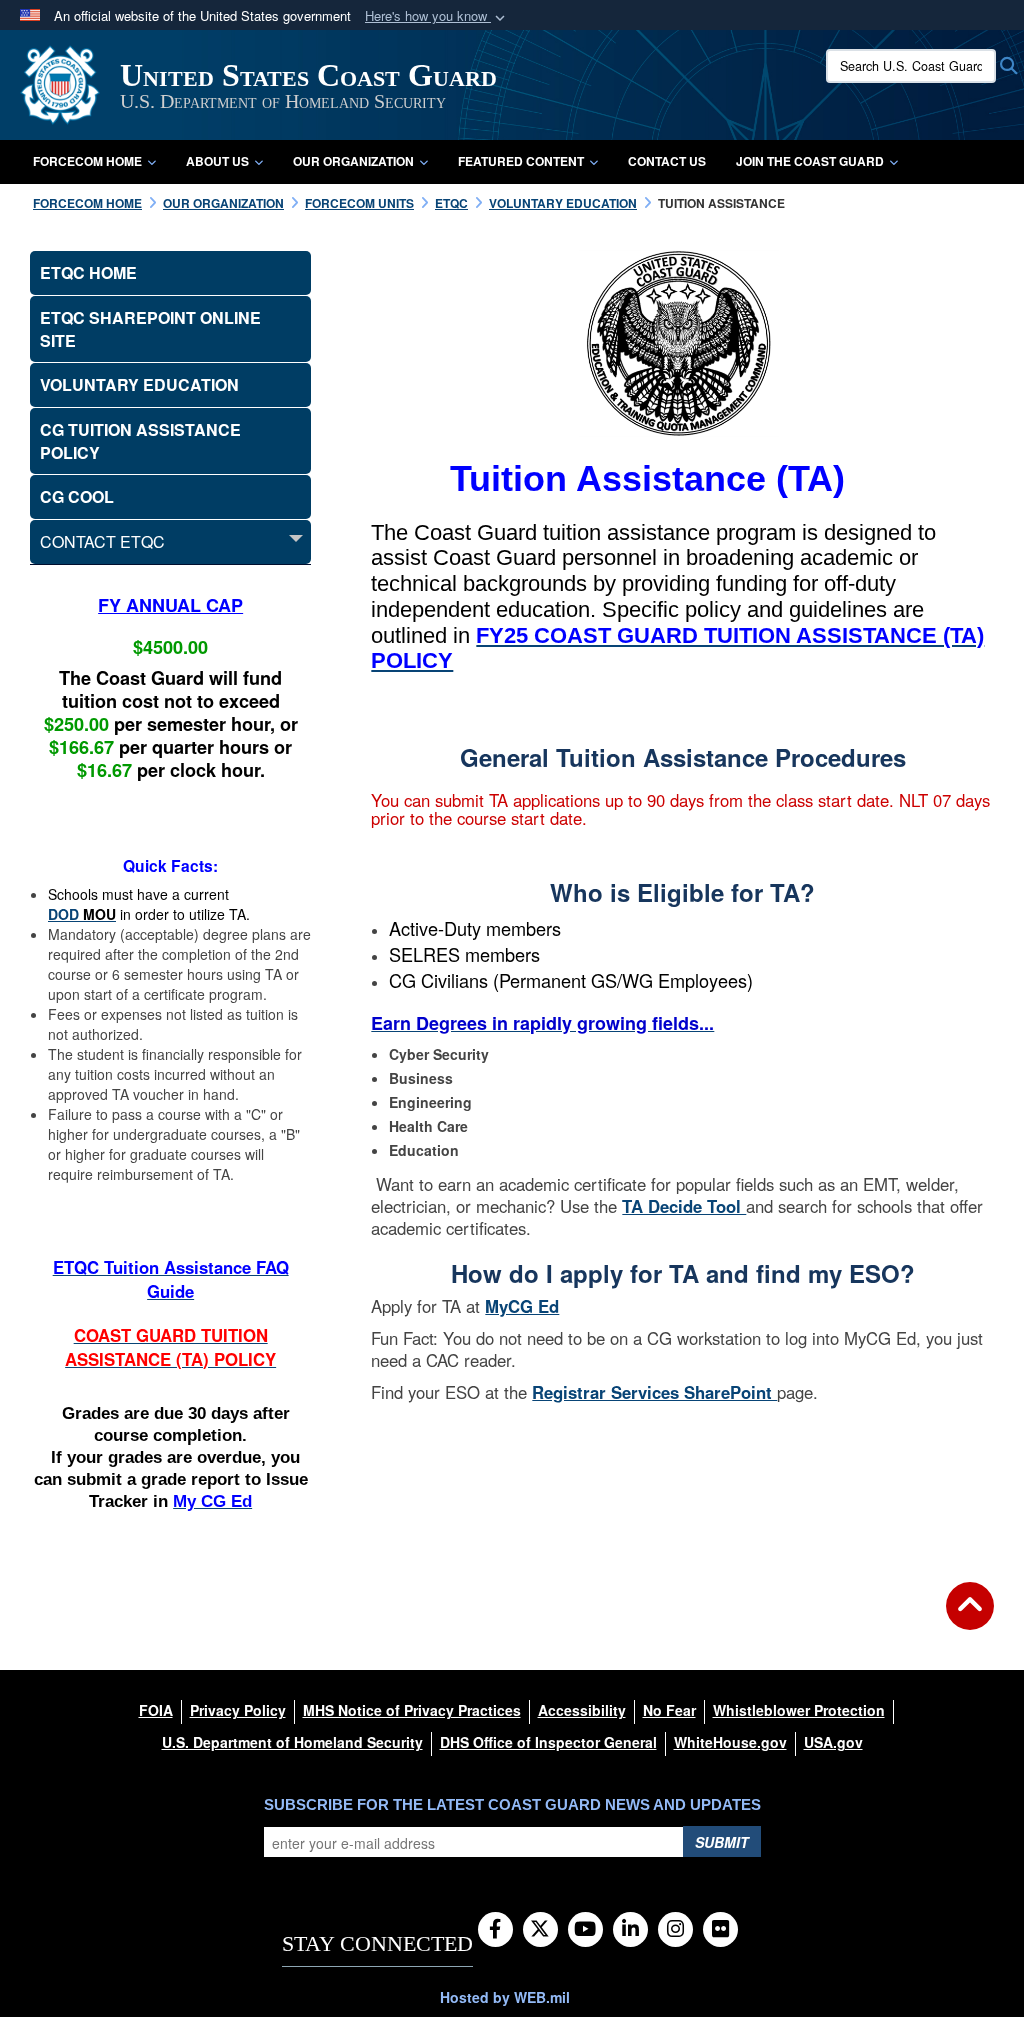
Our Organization (353, 161)
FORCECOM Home (87, 161)
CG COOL (77, 496)
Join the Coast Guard (810, 161)
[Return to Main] (970, 1618)
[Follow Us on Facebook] (495, 1930)
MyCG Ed (522, 1306)
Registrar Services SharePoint (654, 1392)
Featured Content (521, 161)
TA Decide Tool (684, 1206)
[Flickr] (720, 1930)
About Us (217, 161)
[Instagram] (675, 1930)
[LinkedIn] (630, 1930)
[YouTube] (585, 1930)
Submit (722, 1842)
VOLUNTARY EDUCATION (139, 384)
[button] (437, 16)
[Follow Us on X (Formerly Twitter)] (540, 1930)
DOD (65, 914)
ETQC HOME (88, 272)
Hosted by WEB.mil (505, 1997)
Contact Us (667, 161)
